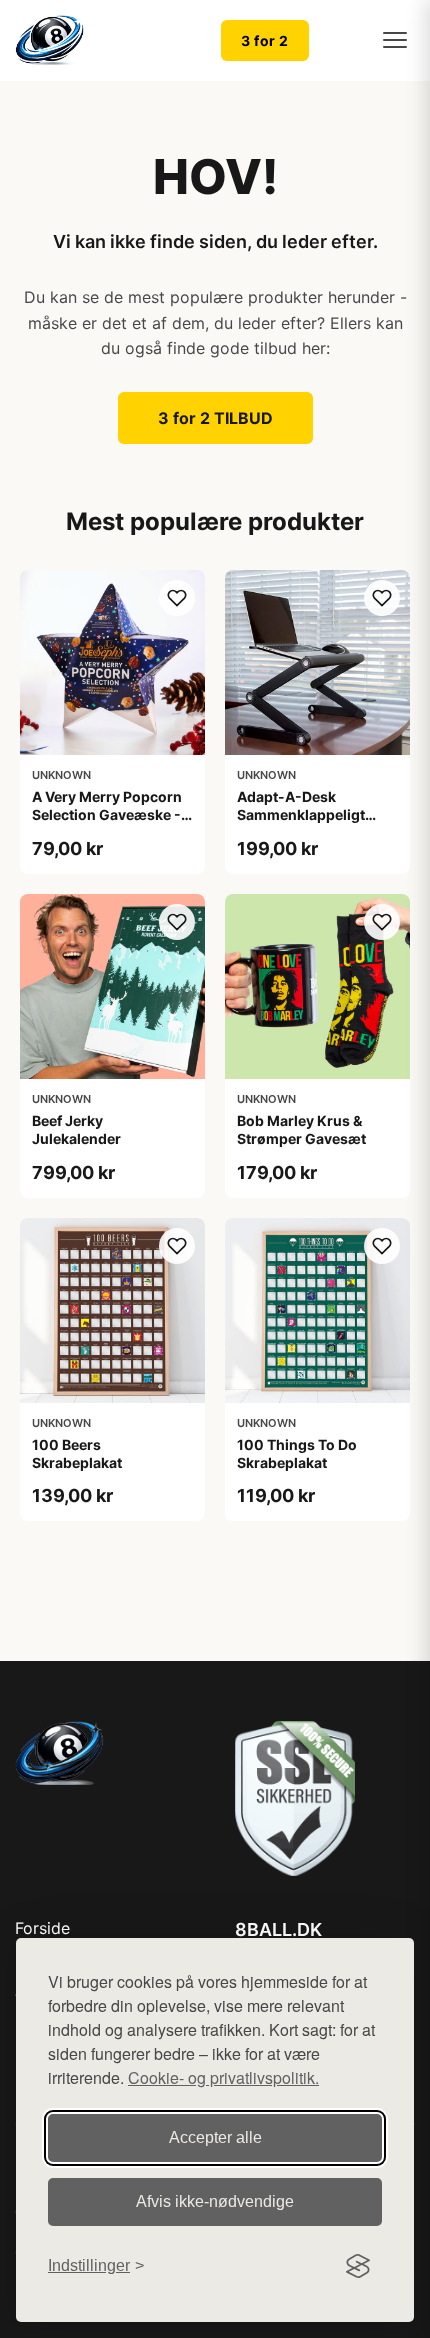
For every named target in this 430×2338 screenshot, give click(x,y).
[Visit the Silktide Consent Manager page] (358, 2266)
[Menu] (395, 40)
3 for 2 (265, 40)
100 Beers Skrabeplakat (77, 1453)
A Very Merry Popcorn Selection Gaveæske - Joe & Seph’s (107, 814)
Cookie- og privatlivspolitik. (223, 2077)
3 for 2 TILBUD (215, 418)
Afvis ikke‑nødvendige (215, 2201)
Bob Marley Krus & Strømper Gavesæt (301, 1129)
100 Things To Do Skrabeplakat (297, 1453)
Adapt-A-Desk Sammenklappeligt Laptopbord (301, 814)
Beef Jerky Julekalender (76, 1129)
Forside (42, 1928)
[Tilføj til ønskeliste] (177, 598)
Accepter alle (215, 2137)
